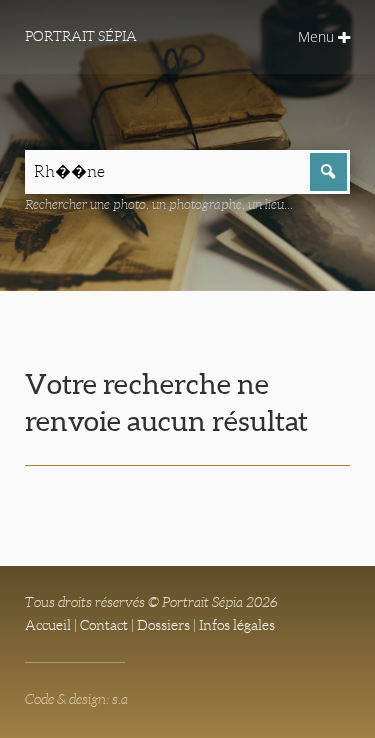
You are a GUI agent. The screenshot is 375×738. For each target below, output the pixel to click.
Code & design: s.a (76, 699)
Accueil (48, 625)
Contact (104, 625)
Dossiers (163, 625)
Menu (318, 36)
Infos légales (237, 625)
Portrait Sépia (81, 36)
